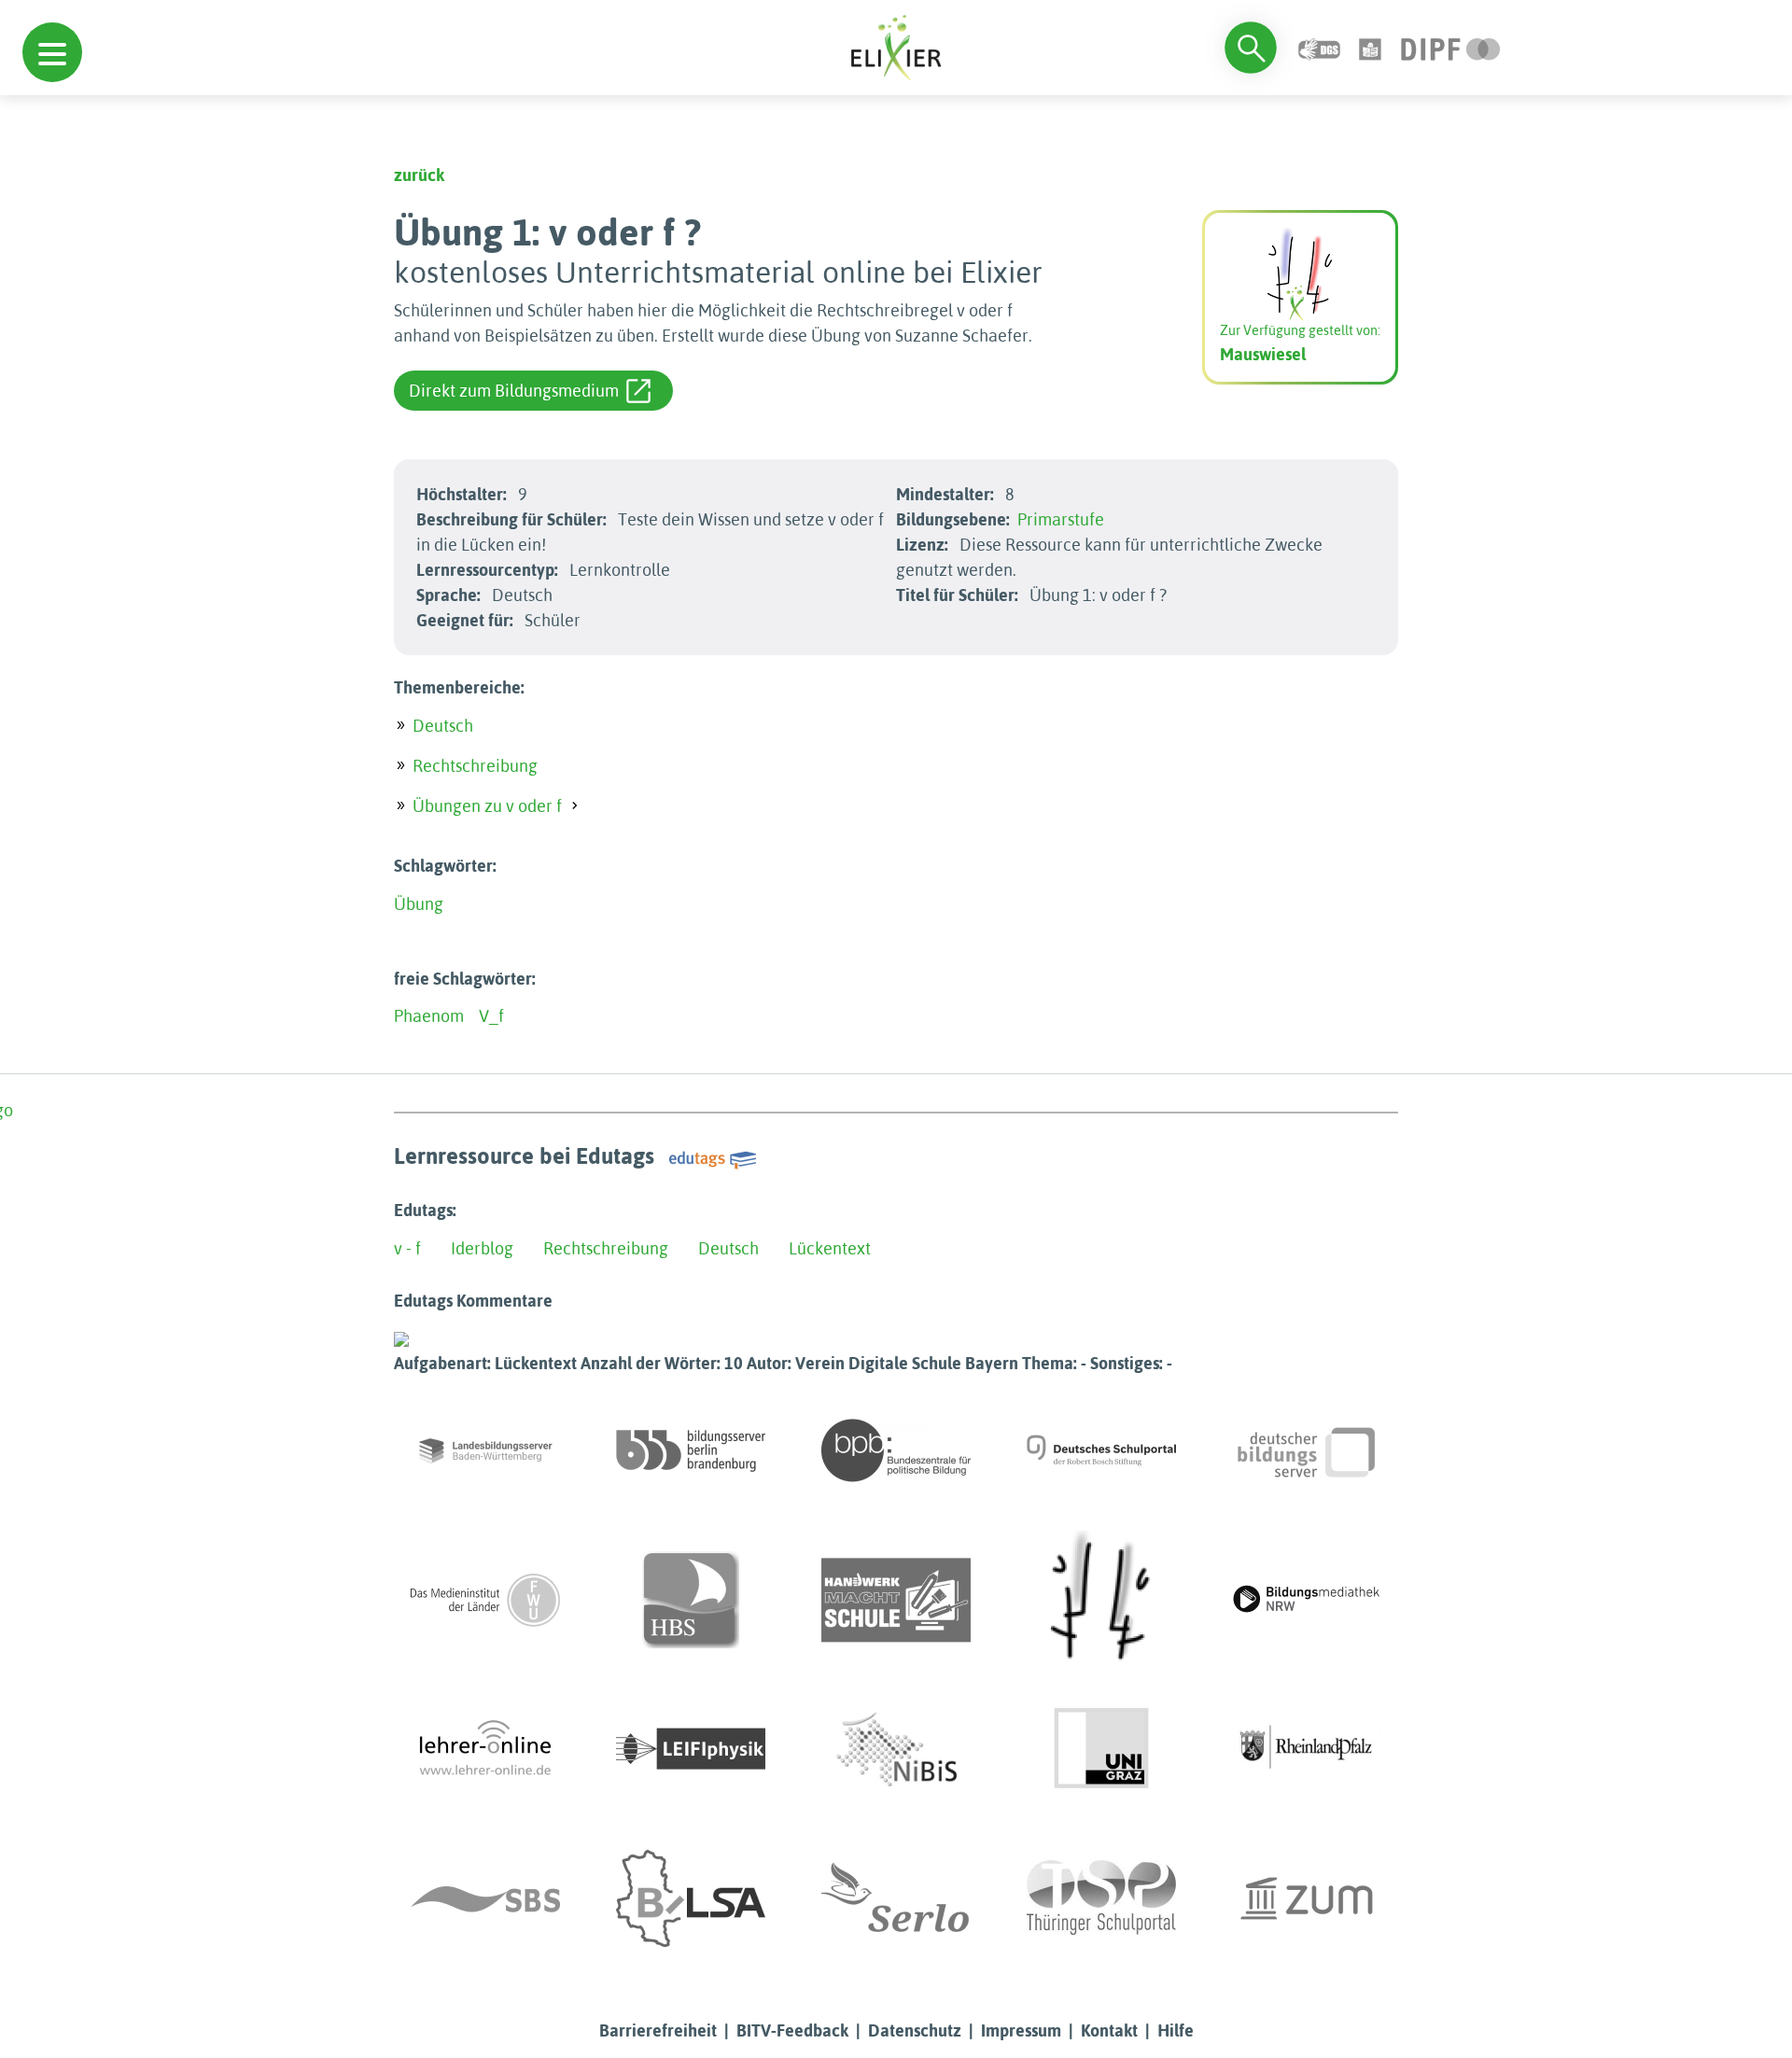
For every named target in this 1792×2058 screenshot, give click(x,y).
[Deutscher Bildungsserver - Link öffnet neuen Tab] (1307, 1450)
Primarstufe (1061, 519)
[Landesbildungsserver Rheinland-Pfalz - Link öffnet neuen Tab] (1307, 1749)
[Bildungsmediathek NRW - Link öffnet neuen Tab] (1307, 1600)
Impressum (1021, 2030)
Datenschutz (915, 2030)
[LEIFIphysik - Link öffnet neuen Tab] (691, 1749)
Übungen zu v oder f (487, 806)
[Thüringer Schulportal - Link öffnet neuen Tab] (1101, 1898)
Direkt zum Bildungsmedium (514, 391)
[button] (52, 52)
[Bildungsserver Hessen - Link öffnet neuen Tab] (1101, 1600)
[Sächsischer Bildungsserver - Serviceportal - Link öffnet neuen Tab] (485, 1898)
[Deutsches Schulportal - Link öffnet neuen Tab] (1101, 1450)
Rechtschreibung (475, 766)
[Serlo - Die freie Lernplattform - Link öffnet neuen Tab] (896, 1898)
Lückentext (830, 1248)
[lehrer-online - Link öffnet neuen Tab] (485, 1749)
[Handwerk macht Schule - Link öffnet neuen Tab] (896, 1600)
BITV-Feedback (792, 2030)
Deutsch (443, 726)
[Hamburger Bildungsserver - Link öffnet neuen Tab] (691, 1600)
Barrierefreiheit (658, 2030)
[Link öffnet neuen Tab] (1451, 47)
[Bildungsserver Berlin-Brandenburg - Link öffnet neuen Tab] (691, 1450)
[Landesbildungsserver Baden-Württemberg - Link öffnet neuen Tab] (485, 1450)
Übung (419, 904)
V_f (491, 1016)
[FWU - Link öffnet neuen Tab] (485, 1600)
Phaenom (429, 1016)
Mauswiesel (1263, 354)
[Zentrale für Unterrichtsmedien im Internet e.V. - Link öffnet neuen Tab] (1307, 1898)
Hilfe (1176, 2030)
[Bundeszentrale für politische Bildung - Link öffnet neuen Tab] (896, 1450)
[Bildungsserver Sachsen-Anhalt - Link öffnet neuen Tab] (691, 1898)
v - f (407, 1248)
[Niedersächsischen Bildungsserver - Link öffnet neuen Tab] (896, 1749)
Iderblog (482, 1248)
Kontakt (1109, 2030)
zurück (419, 175)
